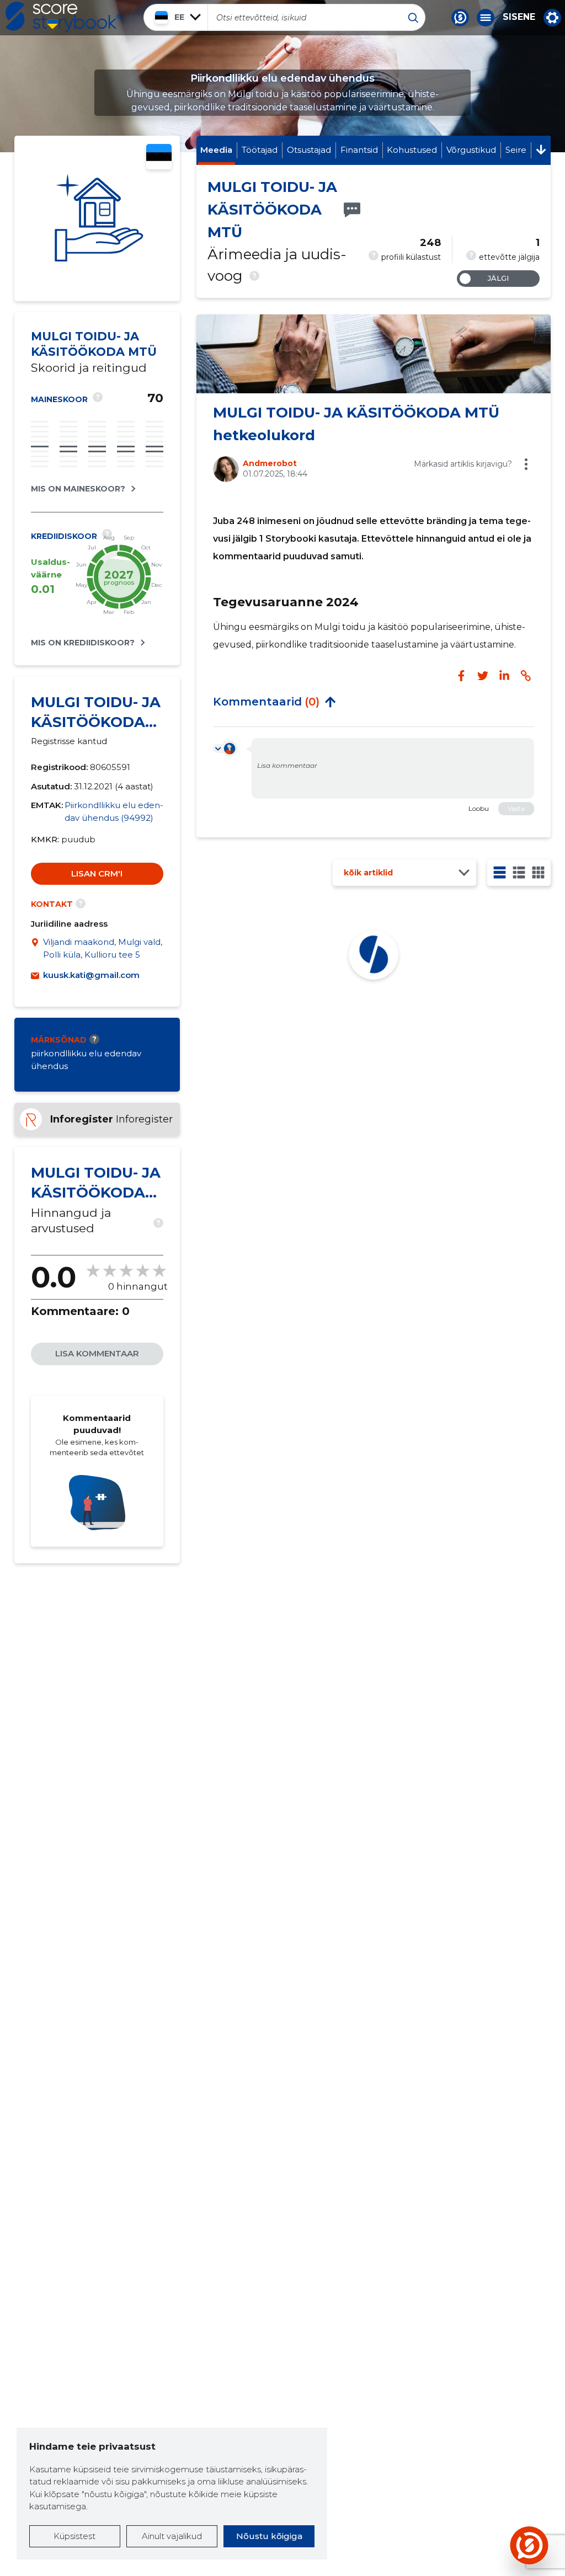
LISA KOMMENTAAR (97, 1353)
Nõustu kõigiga (269, 2536)
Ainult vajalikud (172, 2536)
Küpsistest (74, 2536)
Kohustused (412, 150)
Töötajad (260, 150)
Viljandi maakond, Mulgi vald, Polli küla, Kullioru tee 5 (103, 948)
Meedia (216, 150)
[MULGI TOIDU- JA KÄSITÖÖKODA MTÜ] (97, 218)
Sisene (519, 17)
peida (331, 702)
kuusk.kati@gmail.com (91, 975)
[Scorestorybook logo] (63, 17)
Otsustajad (309, 150)
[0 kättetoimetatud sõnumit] (352, 210)
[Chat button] (460, 18)
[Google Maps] (37, 948)
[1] (500, 872)
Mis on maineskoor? (78, 489)
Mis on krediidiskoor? (83, 643)
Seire (516, 150)
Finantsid (359, 150)
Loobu (479, 808)
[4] (538, 872)
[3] (519, 872)
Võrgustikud (471, 150)
